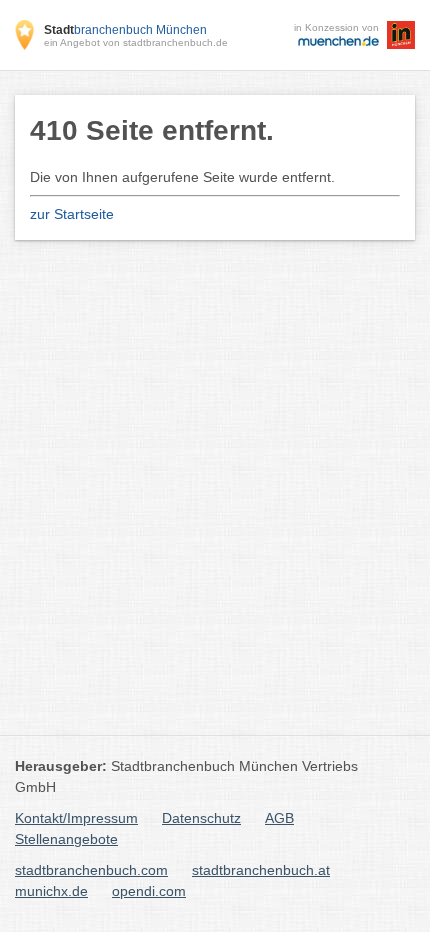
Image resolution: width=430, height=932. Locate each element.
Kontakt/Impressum (76, 818)
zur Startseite (72, 214)
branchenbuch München (125, 30)
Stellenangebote (66, 839)
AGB (279, 818)
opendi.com (149, 891)
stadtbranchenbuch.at (261, 870)
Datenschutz (201, 818)
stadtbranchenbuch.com (91, 870)
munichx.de (51, 891)
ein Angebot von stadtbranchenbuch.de (136, 42)
